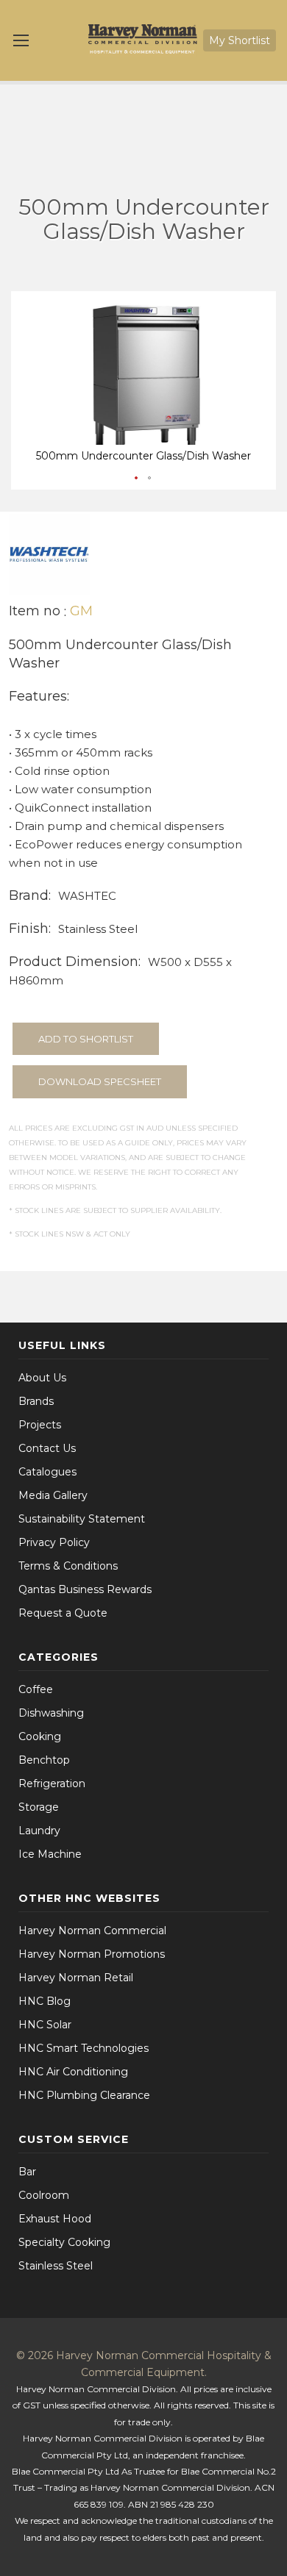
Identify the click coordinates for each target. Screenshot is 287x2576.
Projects (40, 1425)
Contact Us (47, 1448)
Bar (27, 2172)
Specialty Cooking (64, 2242)
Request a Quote (63, 1613)
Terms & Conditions (68, 1566)
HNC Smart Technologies (84, 2048)
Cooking (40, 1736)
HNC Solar (45, 2025)
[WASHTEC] (49, 553)
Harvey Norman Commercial (92, 1931)
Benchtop (44, 1760)
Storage (39, 1807)
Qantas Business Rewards (85, 1589)
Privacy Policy (54, 1542)
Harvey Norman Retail (76, 1978)
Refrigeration (52, 1783)
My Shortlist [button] (240, 40)
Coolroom (44, 2195)
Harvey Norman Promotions (92, 1954)
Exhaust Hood (55, 2219)
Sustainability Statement (82, 1519)
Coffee (36, 1689)
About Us (42, 1378)
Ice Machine (50, 1854)
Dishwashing (51, 1713)
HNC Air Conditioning (73, 2072)
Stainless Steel (56, 2266)
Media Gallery (53, 1495)
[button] (137, 479)
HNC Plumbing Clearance (84, 2095)
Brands (36, 1401)
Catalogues (47, 1472)
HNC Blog (45, 2001)
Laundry (39, 1831)
